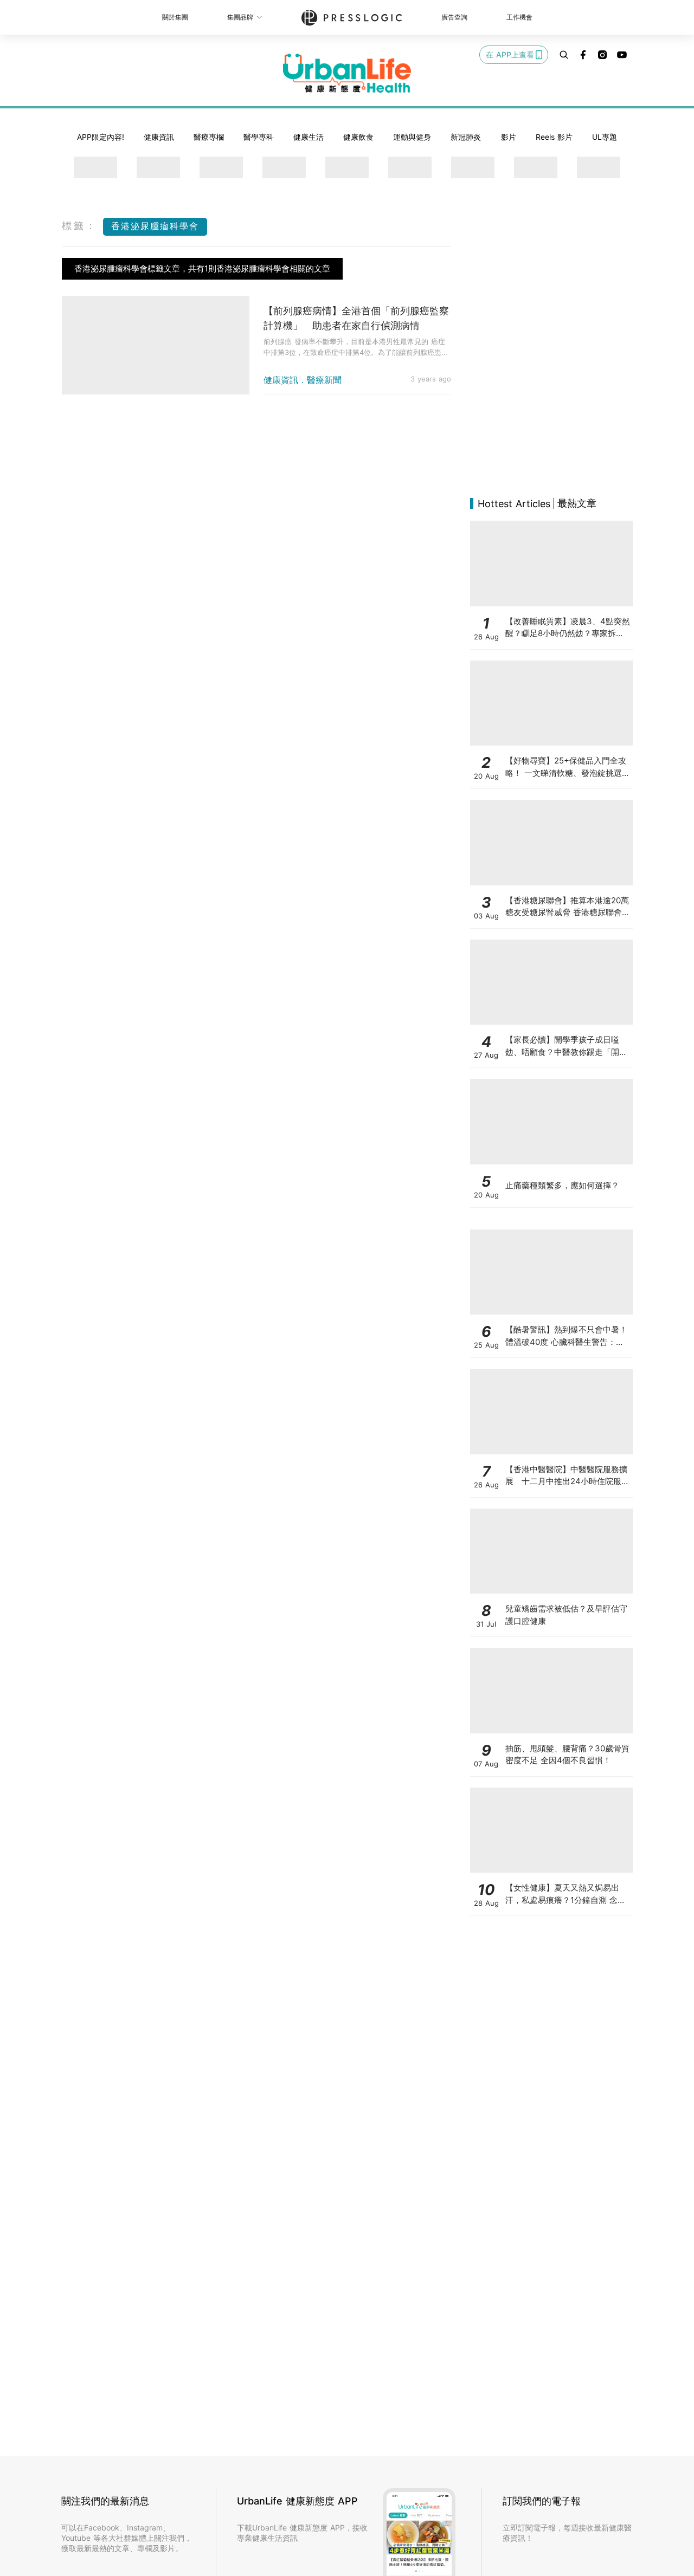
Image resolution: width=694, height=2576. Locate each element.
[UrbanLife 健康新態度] (347, 73)
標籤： (80, 226)
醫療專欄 (209, 137)
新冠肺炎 (466, 137)
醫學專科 (259, 137)
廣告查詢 (454, 17)
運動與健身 (412, 137)
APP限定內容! (101, 137)
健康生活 (309, 137)
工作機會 (519, 17)
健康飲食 (358, 137)
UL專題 (605, 137)
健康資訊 (159, 137)
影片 (509, 137)
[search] (564, 55)
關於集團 (175, 17)
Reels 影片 (554, 137)
